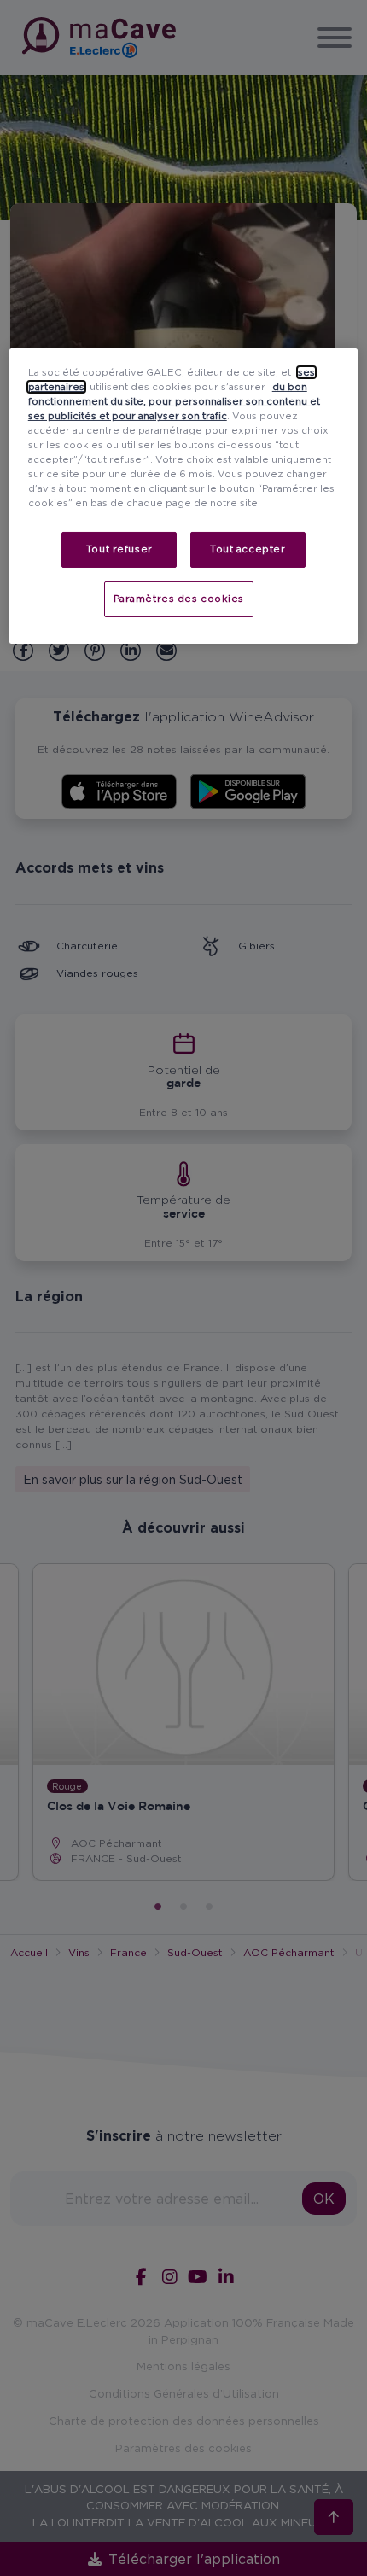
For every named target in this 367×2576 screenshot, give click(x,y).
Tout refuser (119, 549)
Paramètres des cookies (179, 599)
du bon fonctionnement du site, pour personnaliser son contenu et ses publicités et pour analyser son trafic (174, 401)
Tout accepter (248, 549)
